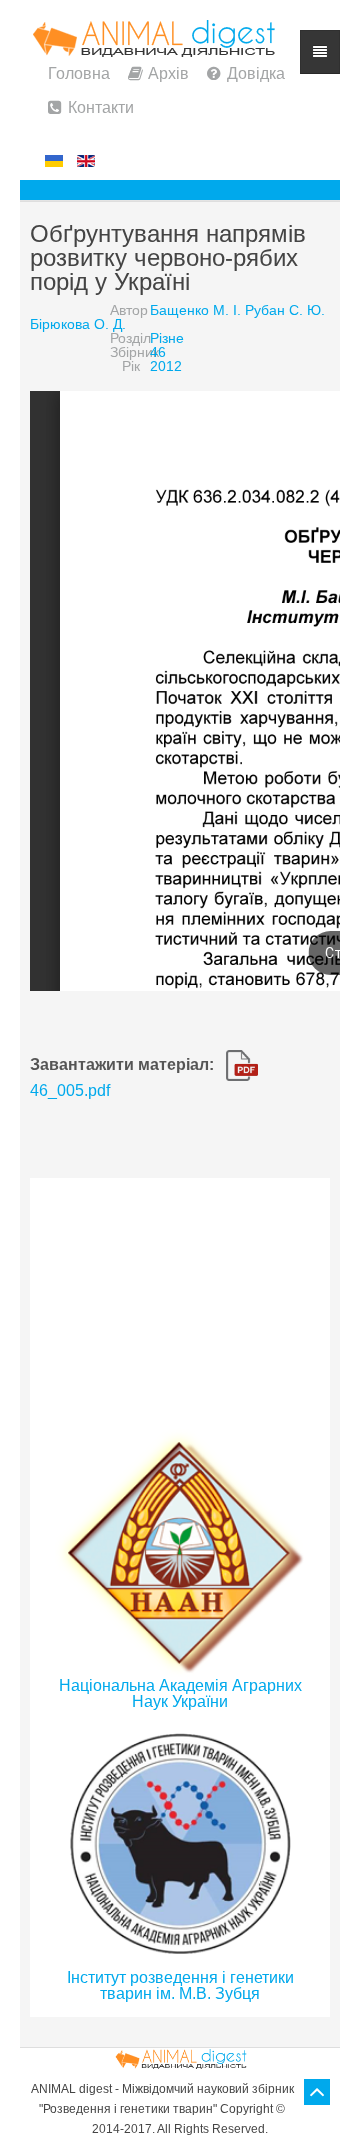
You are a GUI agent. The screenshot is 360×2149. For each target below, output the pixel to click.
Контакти (101, 107)
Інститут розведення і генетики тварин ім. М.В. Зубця (180, 1985)
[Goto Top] (317, 2092)
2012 (166, 366)
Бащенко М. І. (195, 310)
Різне (167, 338)
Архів (168, 73)
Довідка (256, 73)
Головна (79, 73)
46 (158, 352)
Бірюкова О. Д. (78, 324)
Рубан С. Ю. (285, 310)
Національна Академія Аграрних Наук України (180, 1693)
